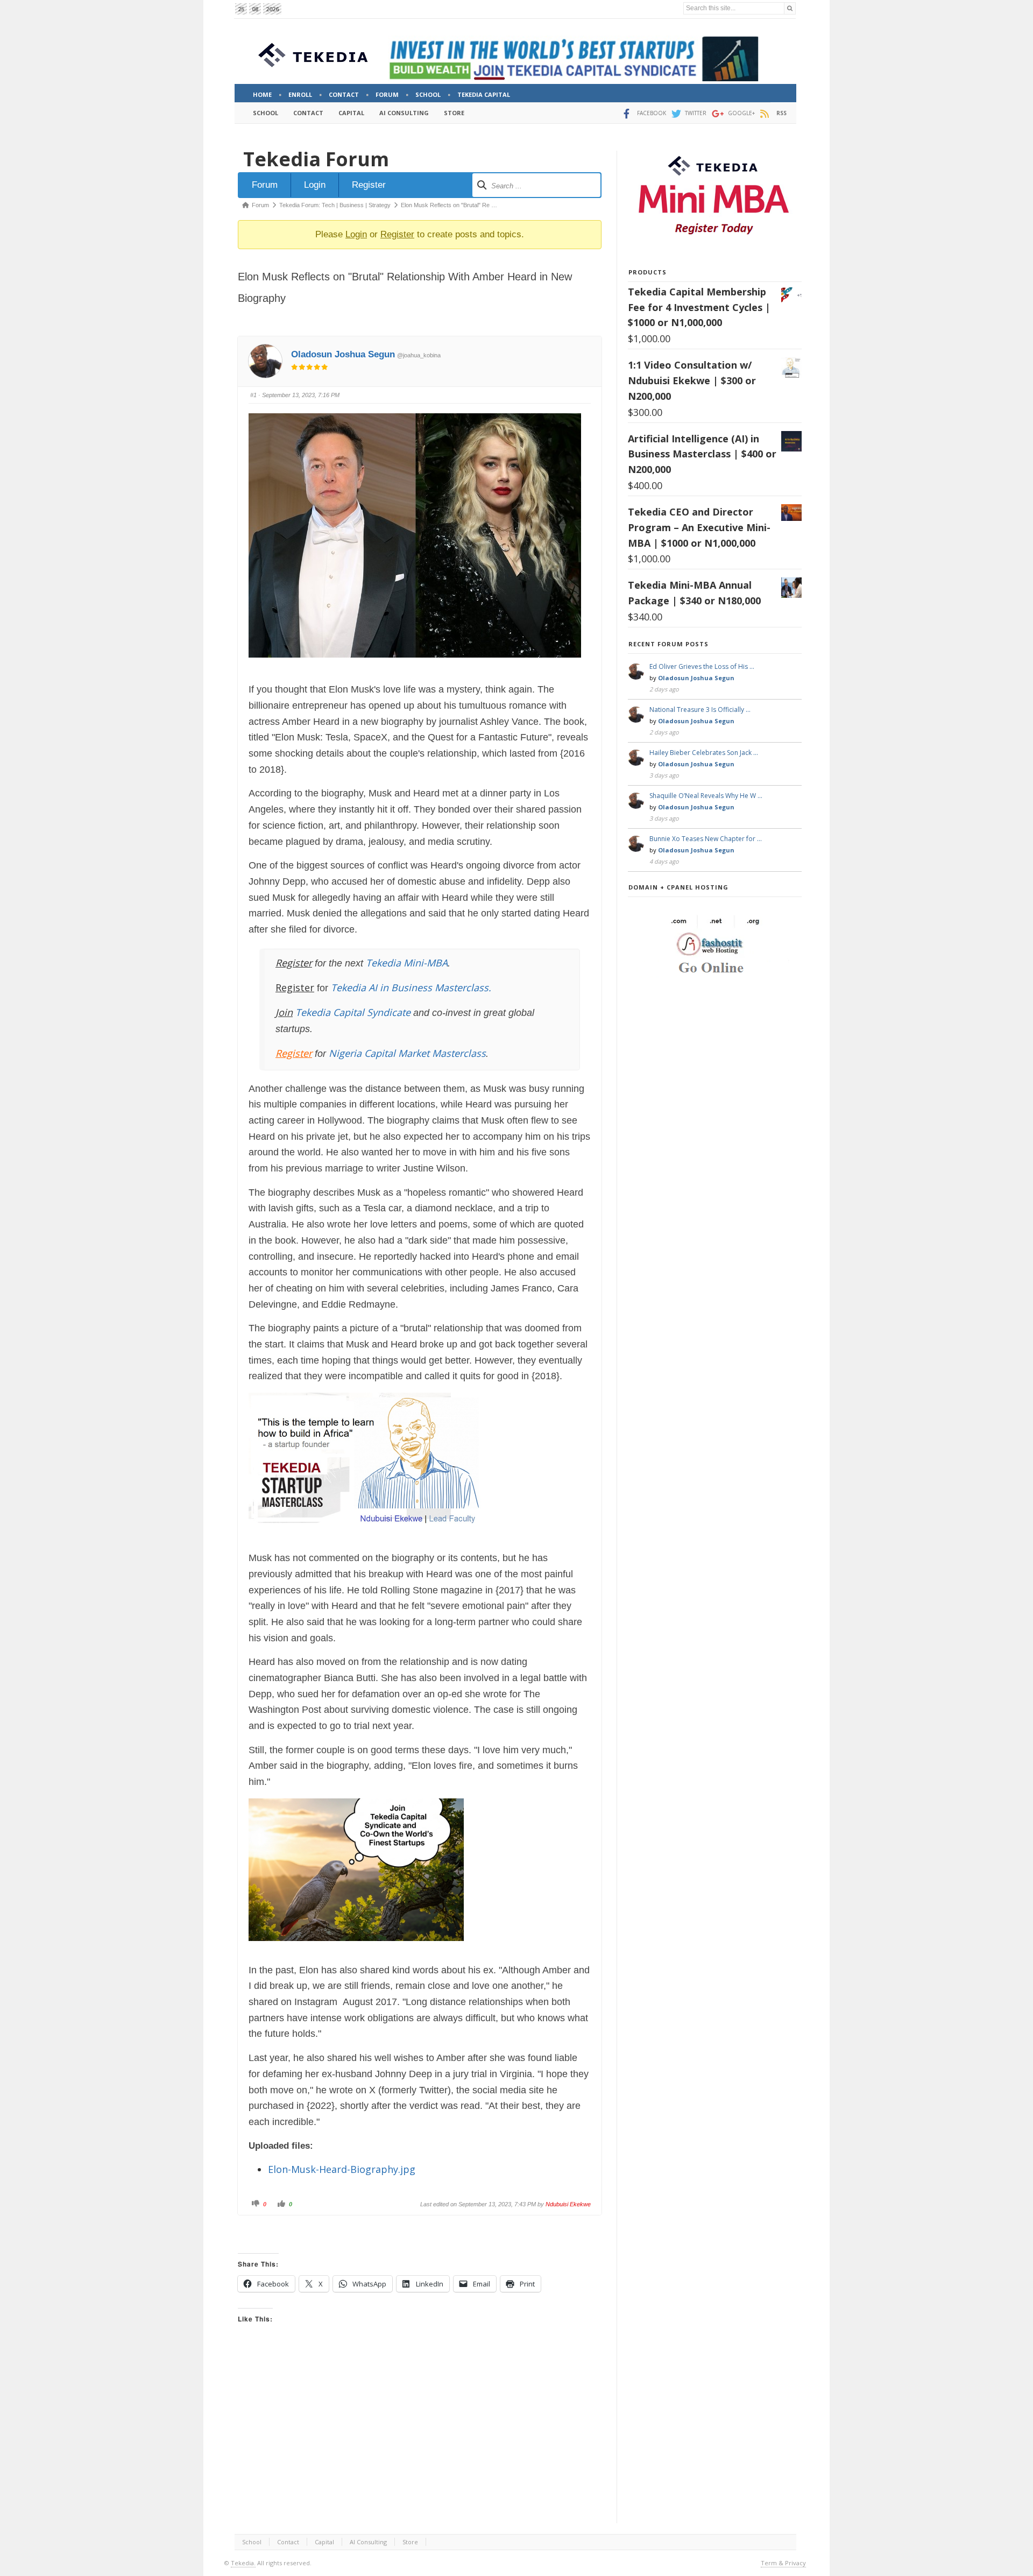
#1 (253, 395)
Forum (265, 185)
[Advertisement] (420, 2434)
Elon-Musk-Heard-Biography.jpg (342, 2169)
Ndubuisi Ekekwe (568, 2204)
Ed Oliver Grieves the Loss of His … (702, 666)
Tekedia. (243, 2563)
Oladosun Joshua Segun (343, 354)
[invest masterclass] (370, 1537)
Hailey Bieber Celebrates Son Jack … (704, 753)
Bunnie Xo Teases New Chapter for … (706, 839)
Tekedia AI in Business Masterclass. (411, 987)
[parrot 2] (356, 1949)
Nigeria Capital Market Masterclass (407, 1053)
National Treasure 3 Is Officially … (700, 710)
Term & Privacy (783, 2563)
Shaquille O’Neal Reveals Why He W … (706, 796)
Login (315, 185)
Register (369, 185)
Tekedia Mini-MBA (407, 963)
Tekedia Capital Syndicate (352, 1012)
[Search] (790, 8)
